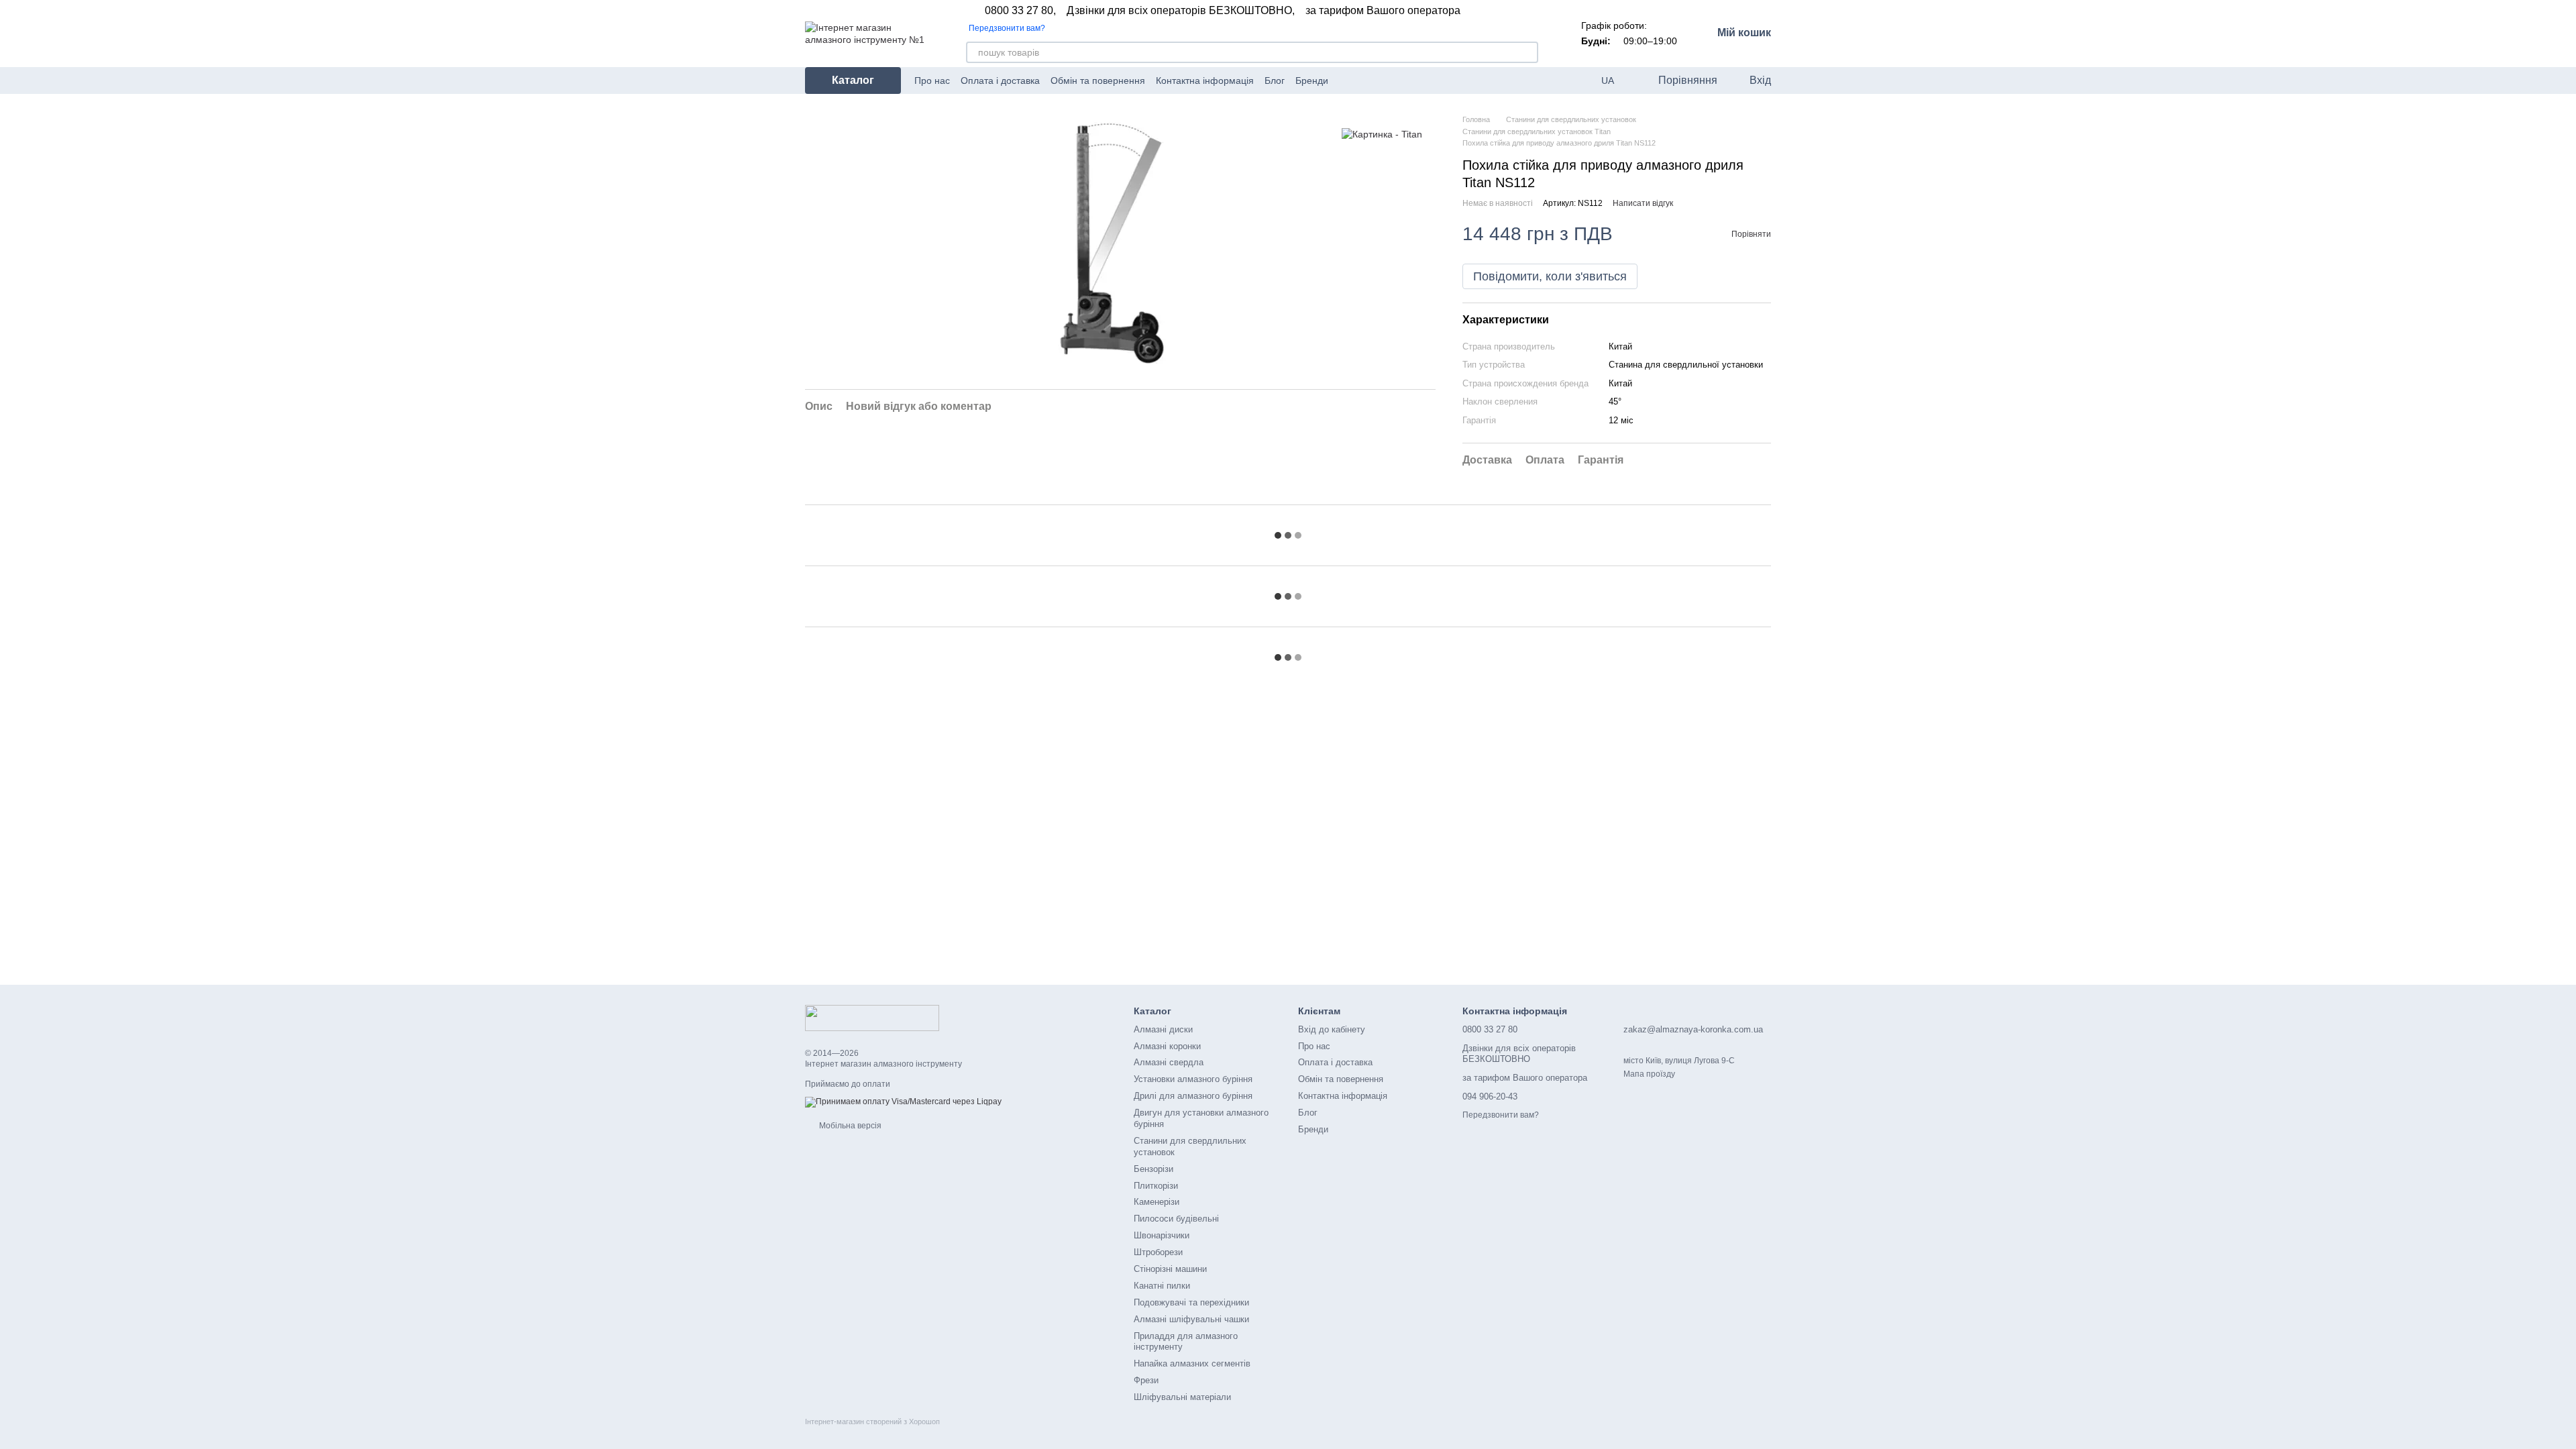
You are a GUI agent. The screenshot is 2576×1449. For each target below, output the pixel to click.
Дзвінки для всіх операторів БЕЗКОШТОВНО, (1181, 11)
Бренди (1312, 80)
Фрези (1146, 1380)
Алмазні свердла (1169, 1062)
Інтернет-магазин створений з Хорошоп (872, 1421)
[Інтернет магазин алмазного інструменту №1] (872, 1018)
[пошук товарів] (1527, 52)
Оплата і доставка (1000, 80)
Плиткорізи (1156, 1186)
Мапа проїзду (1649, 1074)
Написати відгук (1643, 203)
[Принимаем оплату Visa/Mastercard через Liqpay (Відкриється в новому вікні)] (903, 1102)
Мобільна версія (849, 1126)
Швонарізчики (1162, 1235)
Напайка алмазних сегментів (1192, 1363)
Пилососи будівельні (1176, 1219)
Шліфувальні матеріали (1182, 1397)
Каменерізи (1157, 1202)
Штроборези (1158, 1252)
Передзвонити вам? (1007, 28)
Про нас (932, 80)
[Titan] (1382, 134)
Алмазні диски (1163, 1029)
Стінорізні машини (1170, 1269)
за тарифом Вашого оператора (1383, 11)
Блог (1275, 80)
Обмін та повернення (1098, 80)
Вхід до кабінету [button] (1332, 1029)
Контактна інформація (1205, 80)
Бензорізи (1153, 1169)
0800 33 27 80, (1020, 11)
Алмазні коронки (1167, 1046)
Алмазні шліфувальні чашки (1191, 1319)
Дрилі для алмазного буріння (1193, 1096)
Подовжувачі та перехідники (1191, 1302)
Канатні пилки (1162, 1286)
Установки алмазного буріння (1193, 1079)
